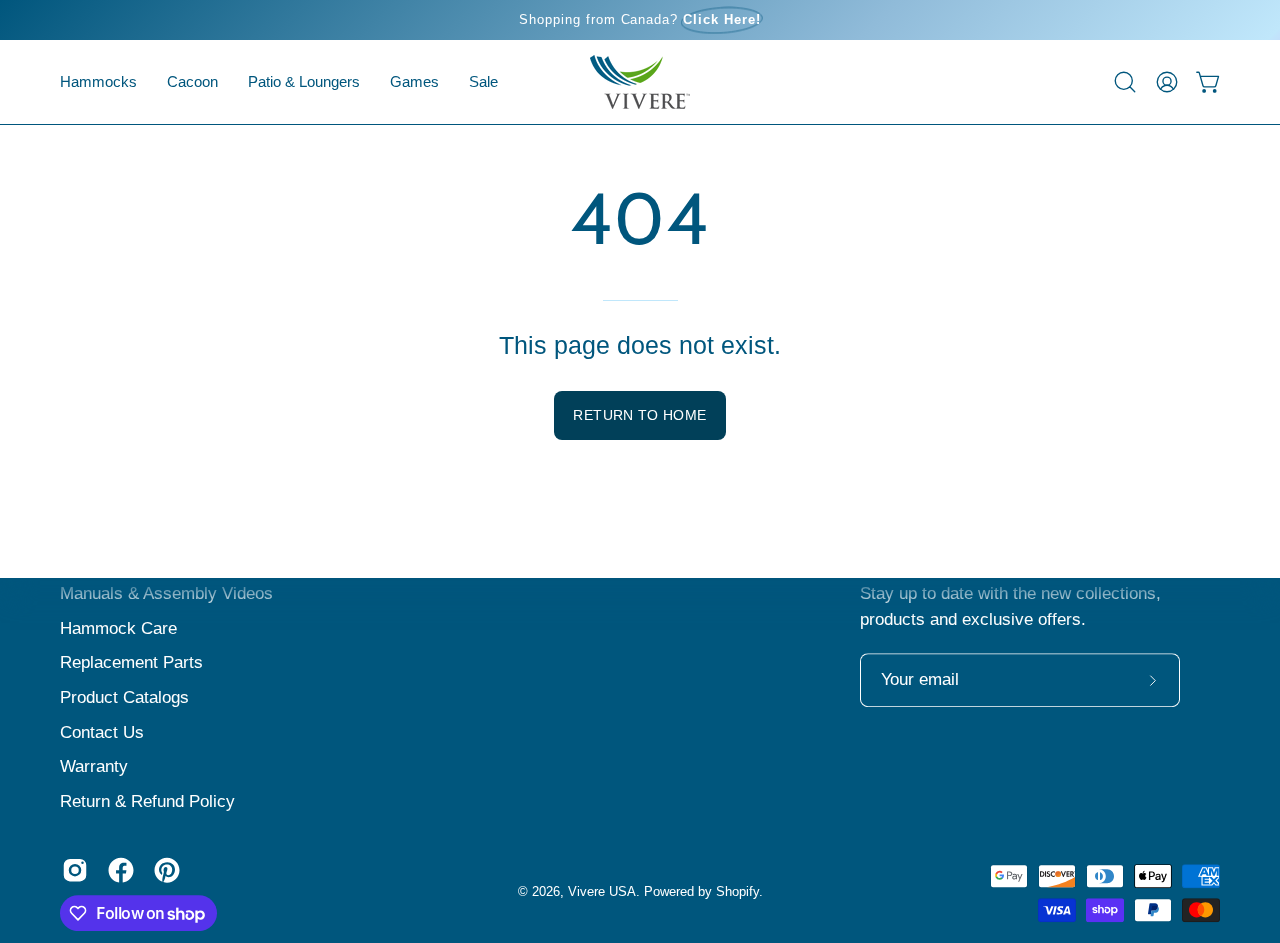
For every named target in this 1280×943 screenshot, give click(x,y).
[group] (640, 20)
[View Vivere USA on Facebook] (121, 870)
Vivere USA (602, 892)
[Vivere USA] (640, 82)
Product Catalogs (124, 697)
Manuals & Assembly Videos (166, 593)
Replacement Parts (131, 662)
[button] (192, 82)
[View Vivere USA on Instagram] (75, 870)
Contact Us (102, 732)
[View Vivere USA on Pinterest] (167, 870)
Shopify (737, 892)
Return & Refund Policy (147, 801)
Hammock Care (118, 628)
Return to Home (639, 415)
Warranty (94, 766)
